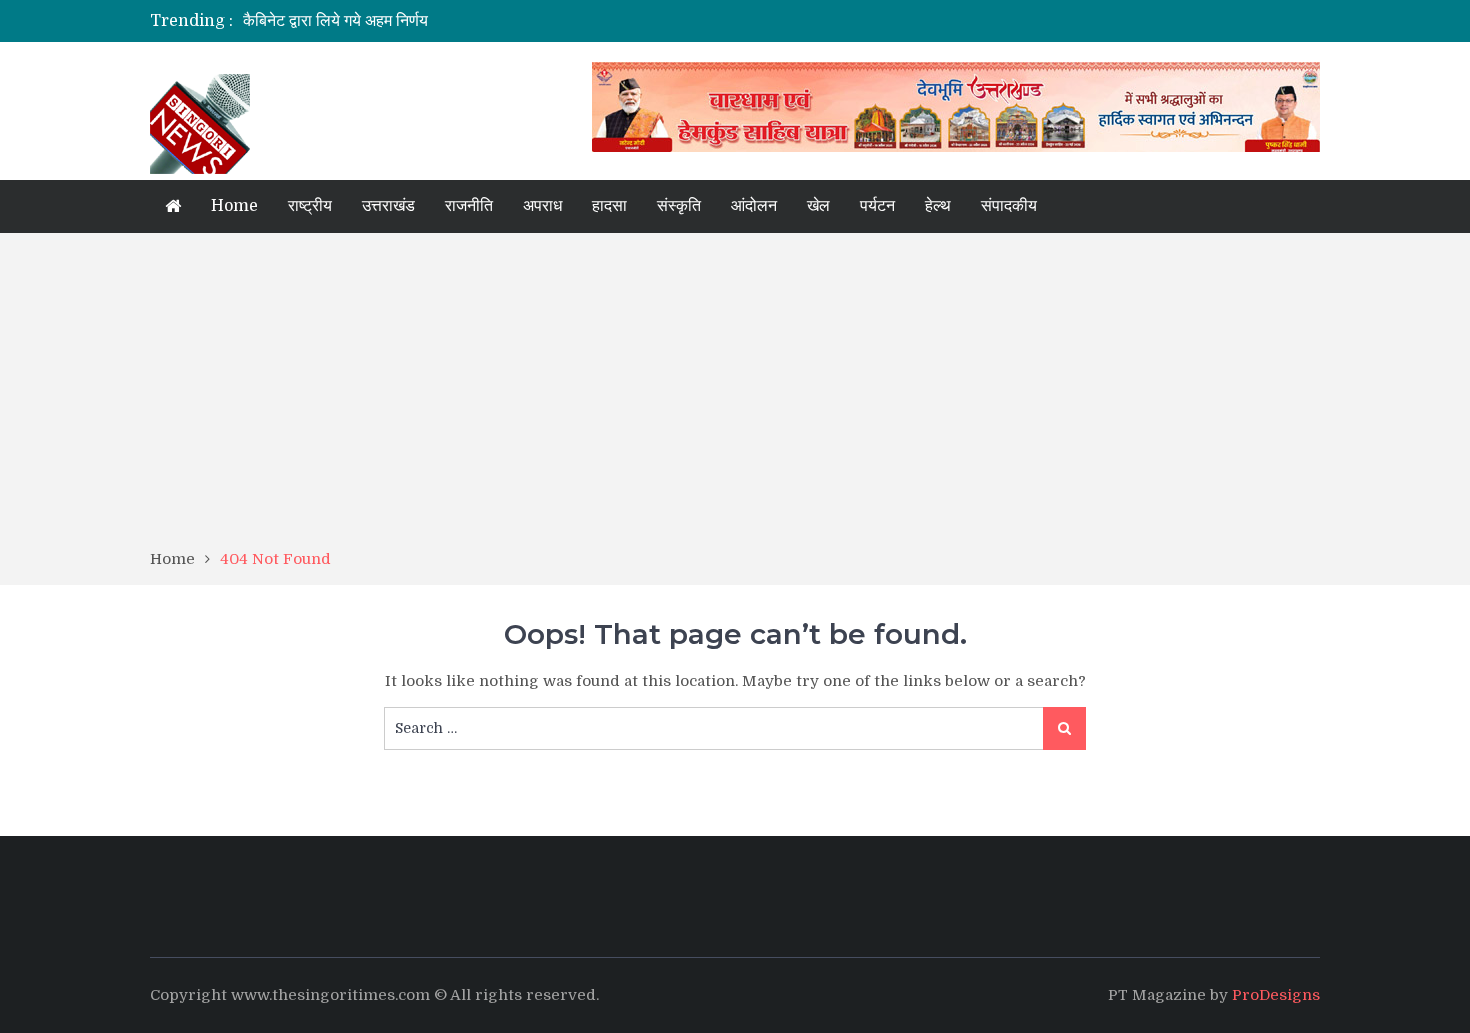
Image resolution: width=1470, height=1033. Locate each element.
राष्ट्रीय (310, 206)
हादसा (609, 206)
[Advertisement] (735, 398)
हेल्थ (938, 206)
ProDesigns (1276, 995)
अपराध (542, 206)
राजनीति (469, 206)
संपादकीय (1009, 206)
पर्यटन (877, 206)
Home (234, 206)
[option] (547, 21)
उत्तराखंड (388, 206)
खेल (818, 206)
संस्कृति (679, 206)
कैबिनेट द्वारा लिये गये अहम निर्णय (335, 21)
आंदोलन (754, 206)
